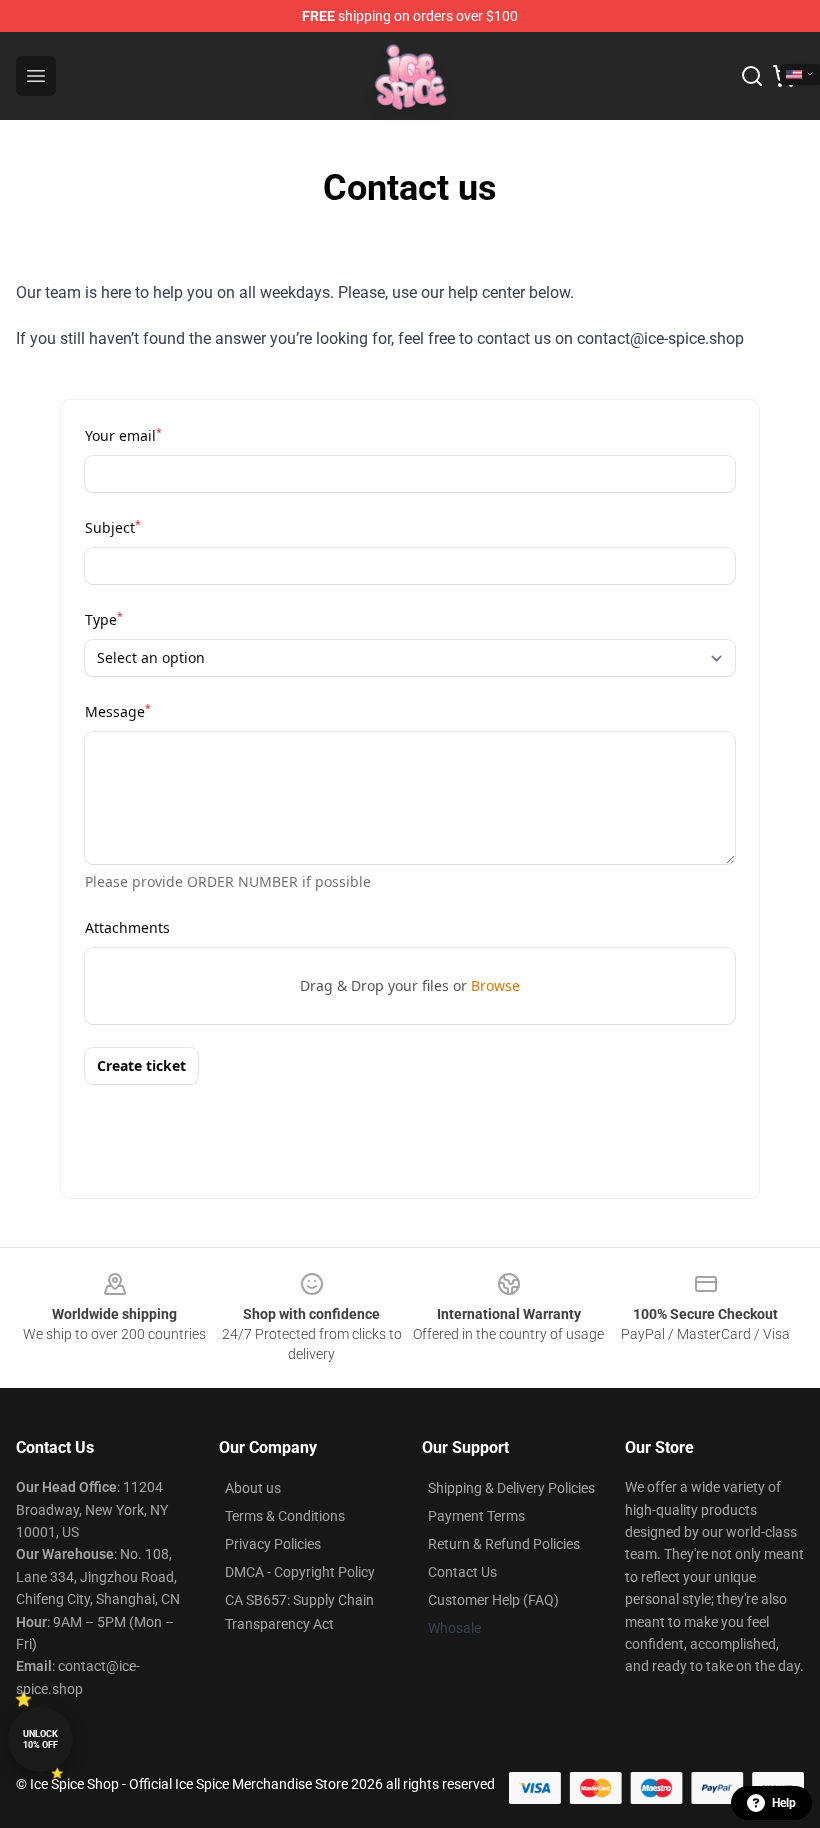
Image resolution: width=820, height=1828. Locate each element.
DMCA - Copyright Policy (300, 1572)
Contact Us (462, 1572)
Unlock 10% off (40, 1739)
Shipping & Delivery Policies (511, 1488)
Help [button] (784, 1803)
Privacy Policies (273, 1544)
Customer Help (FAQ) (493, 1600)
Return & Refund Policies (504, 1544)
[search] (752, 76)
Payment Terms (476, 1516)
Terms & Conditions (285, 1516)
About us (253, 1488)
